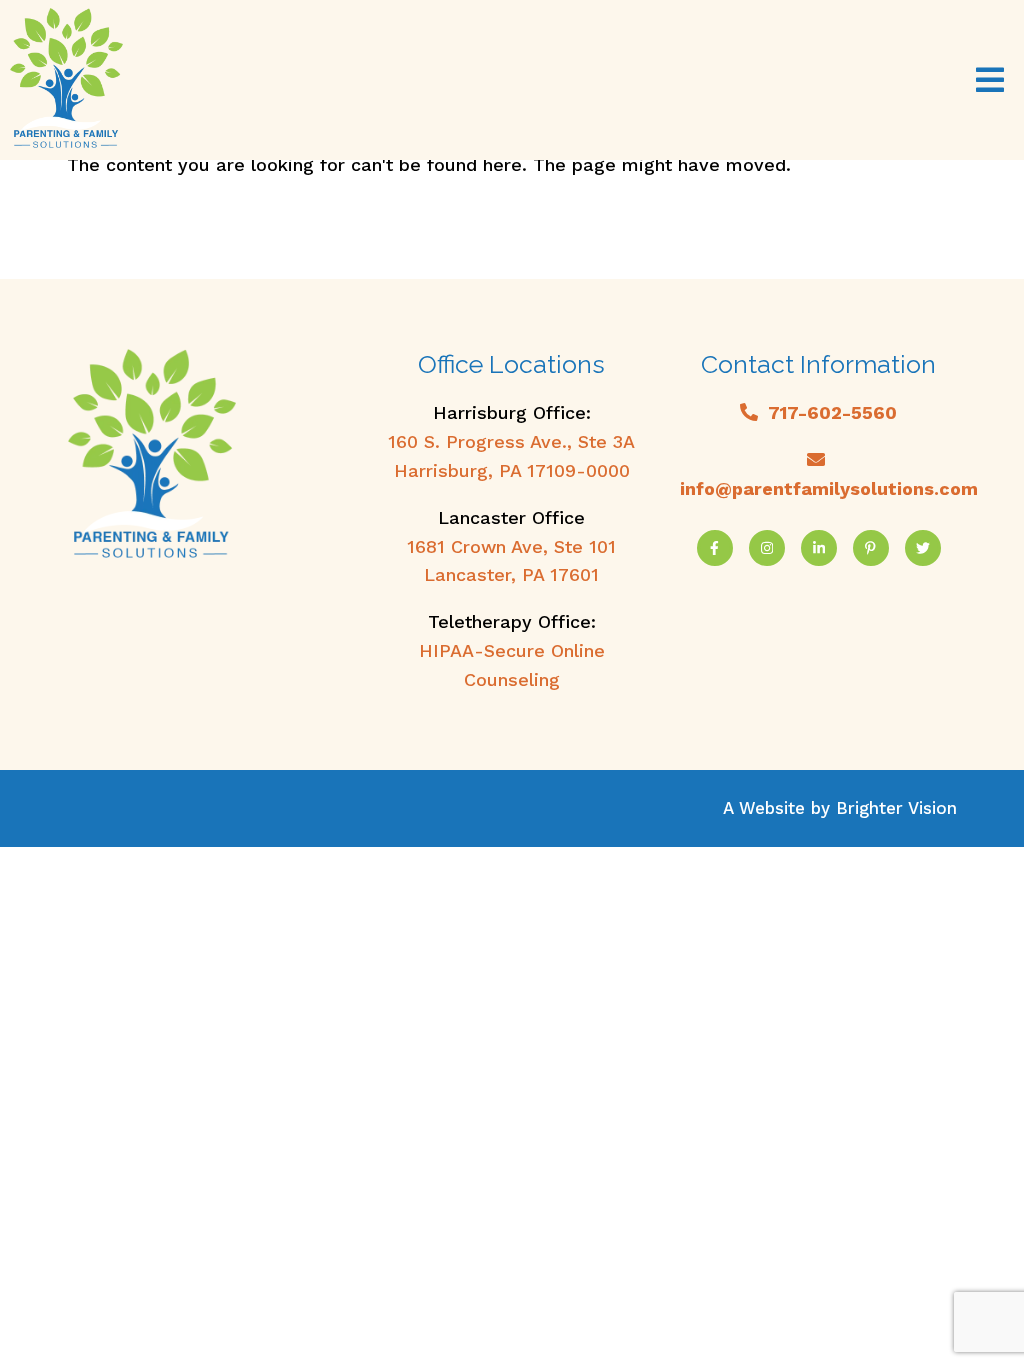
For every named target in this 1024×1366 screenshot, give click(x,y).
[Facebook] (715, 548)
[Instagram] (767, 548)
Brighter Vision (896, 808)
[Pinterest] (871, 548)
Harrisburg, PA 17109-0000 (512, 470)
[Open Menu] (990, 80)
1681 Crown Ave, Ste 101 (511, 546)
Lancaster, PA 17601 (511, 574)
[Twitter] (923, 548)
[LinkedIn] (819, 548)
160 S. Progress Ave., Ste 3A (511, 441)
